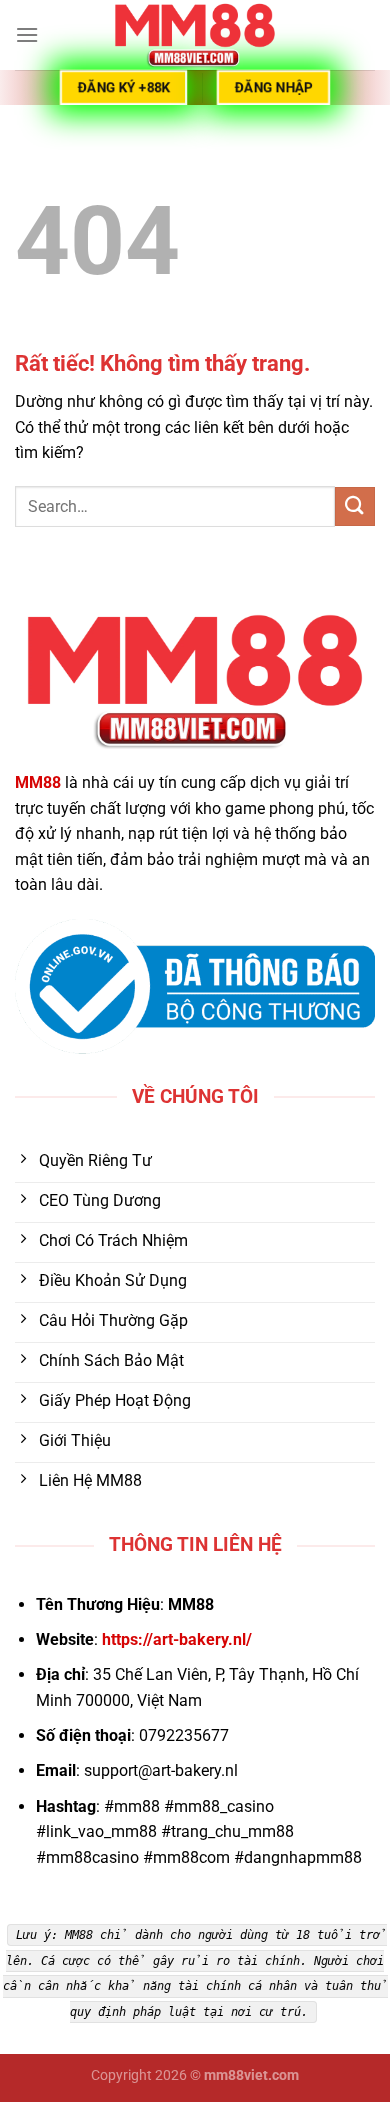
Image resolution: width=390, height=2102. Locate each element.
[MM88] (195, 35)
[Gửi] (355, 506)
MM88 (38, 782)
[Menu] (27, 34)
